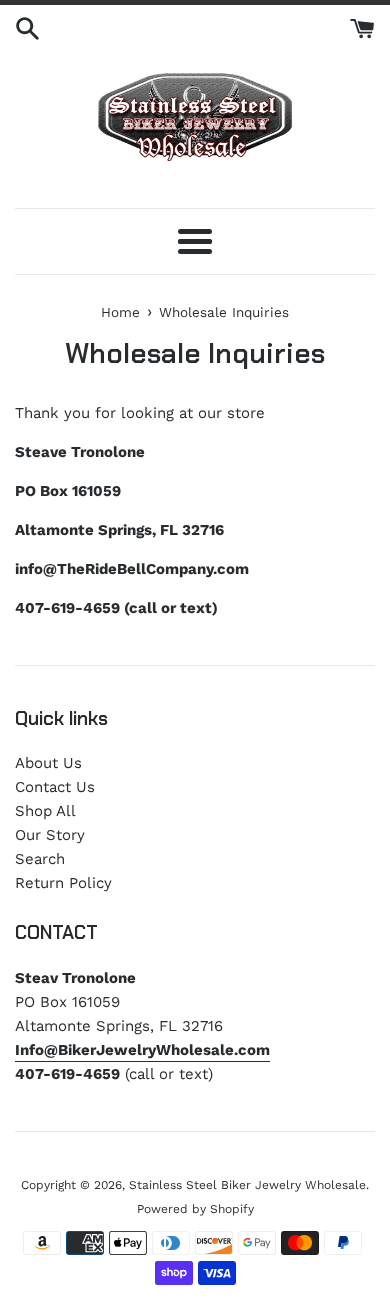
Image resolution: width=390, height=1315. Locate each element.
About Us (48, 763)
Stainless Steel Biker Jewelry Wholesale (247, 1185)
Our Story (50, 835)
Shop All (45, 811)
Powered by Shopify (195, 1209)
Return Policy (63, 883)
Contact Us (55, 787)
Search (40, 859)
